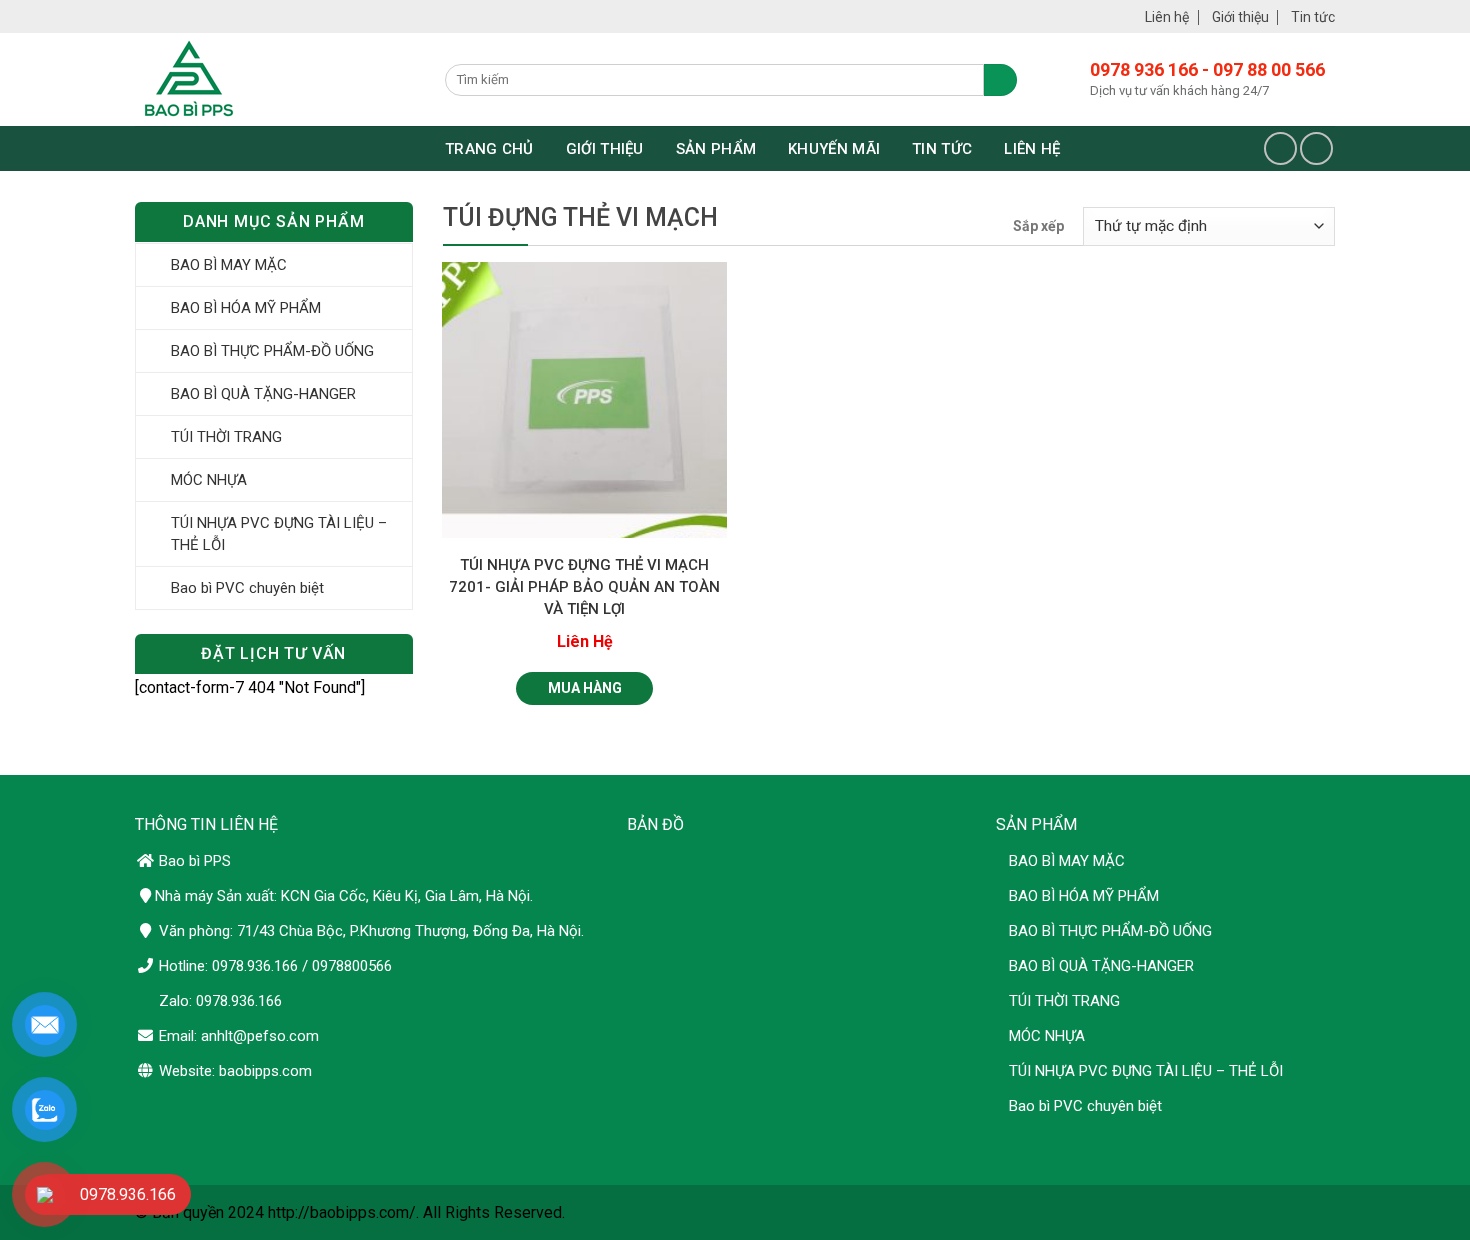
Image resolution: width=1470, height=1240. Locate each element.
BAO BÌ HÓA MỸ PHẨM (246, 308)
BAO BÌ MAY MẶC (229, 265)
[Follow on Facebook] (1280, 148)
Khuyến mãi (834, 149)
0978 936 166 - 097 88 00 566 (1207, 69)
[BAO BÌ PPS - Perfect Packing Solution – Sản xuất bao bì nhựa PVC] (275, 80)
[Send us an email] (1316, 148)
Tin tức (1313, 17)
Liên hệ (1167, 17)
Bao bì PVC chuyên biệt (247, 588)
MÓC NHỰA (209, 480)
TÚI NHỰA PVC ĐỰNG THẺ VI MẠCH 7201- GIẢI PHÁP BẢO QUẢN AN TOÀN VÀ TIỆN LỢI (584, 587)
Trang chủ (489, 149)
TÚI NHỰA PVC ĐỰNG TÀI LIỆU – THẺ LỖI (279, 534)
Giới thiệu (1240, 17)
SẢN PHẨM (716, 149)
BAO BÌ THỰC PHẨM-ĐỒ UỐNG (272, 351)
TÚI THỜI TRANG (226, 437)
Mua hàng (585, 688)
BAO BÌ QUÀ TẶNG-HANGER (263, 394)
